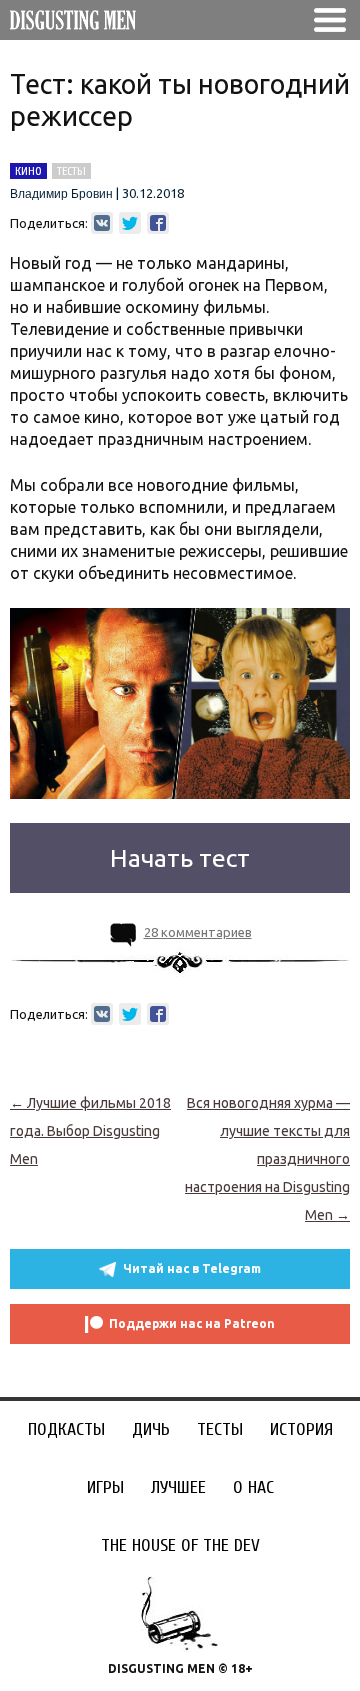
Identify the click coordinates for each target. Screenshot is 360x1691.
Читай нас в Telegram (192, 1268)
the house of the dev (180, 1545)
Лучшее (178, 1487)
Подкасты (66, 1429)
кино (28, 171)
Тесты (220, 1429)
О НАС (253, 1487)
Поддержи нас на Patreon (192, 1323)
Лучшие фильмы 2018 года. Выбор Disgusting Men (90, 1131)
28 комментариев (198, 932)
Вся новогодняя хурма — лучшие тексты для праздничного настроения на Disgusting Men (267, 1159)
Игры (105, 1487)
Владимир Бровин (61, 194)
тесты (71, 171)
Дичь (151, 1429)
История (301, 1429)
